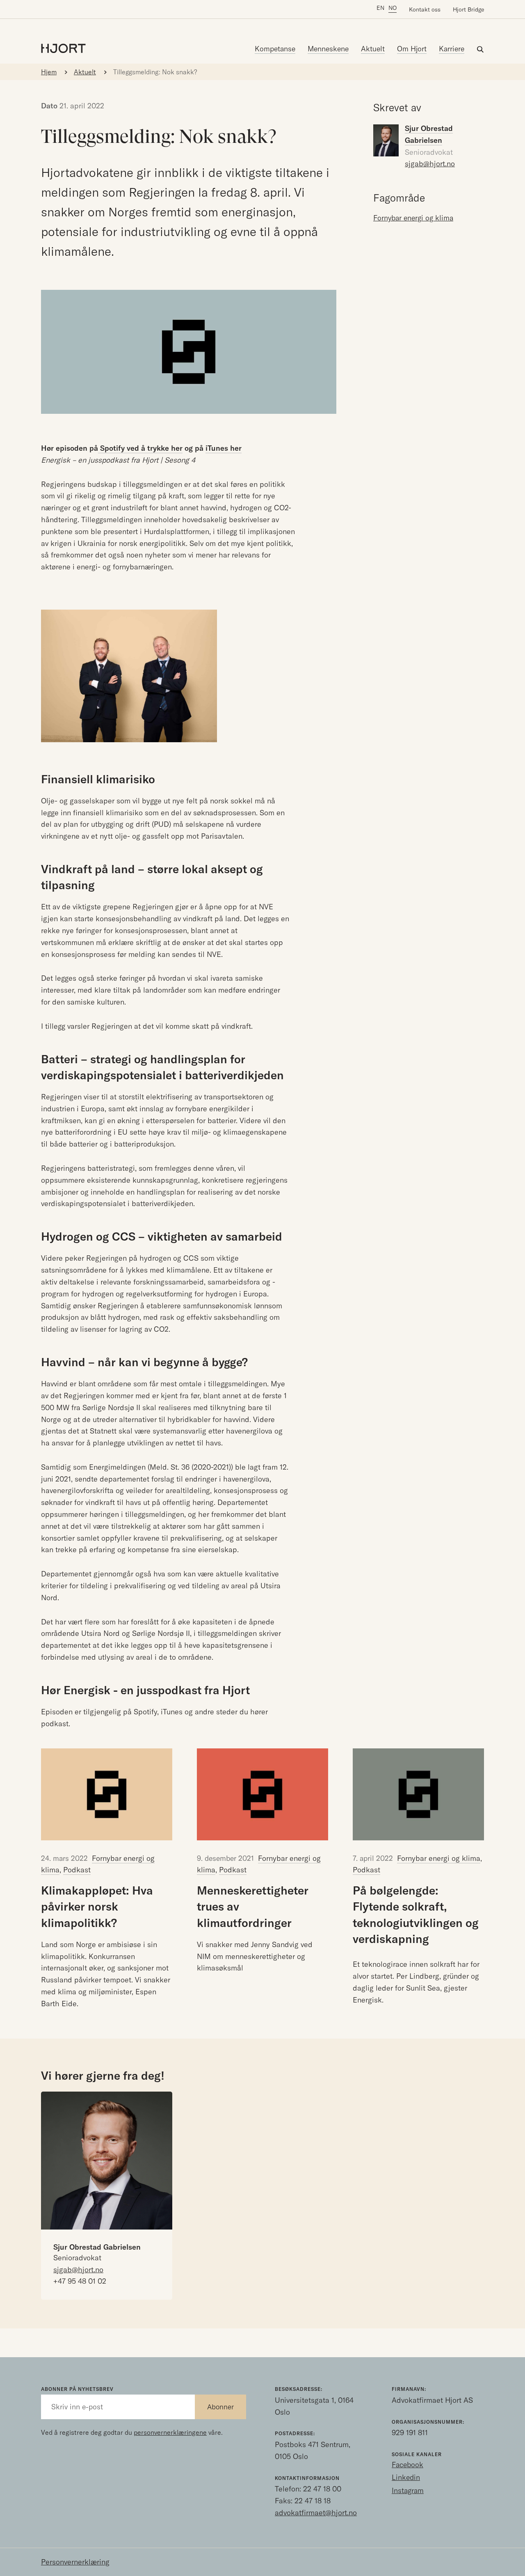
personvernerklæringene (170, 2432)
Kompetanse (275, 49)
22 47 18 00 (322, 2489)
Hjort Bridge (468, 9)
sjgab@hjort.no (430, 164)
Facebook (407, 2465)
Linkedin (406, 2477)
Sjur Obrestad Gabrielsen (97, 2247)
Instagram (408, 2490)
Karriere (452, 49)
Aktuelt (373, 49)
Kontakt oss (425, 9)
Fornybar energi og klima (439, 1858)
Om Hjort (412, 49)
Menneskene (328, 49)
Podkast (77, 1870)
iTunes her (224, 448)
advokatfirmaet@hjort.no (316, 2513)
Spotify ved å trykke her (140, 448)
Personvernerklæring (75, 2562)
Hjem (49, 72)
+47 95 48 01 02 (80, 2281)
